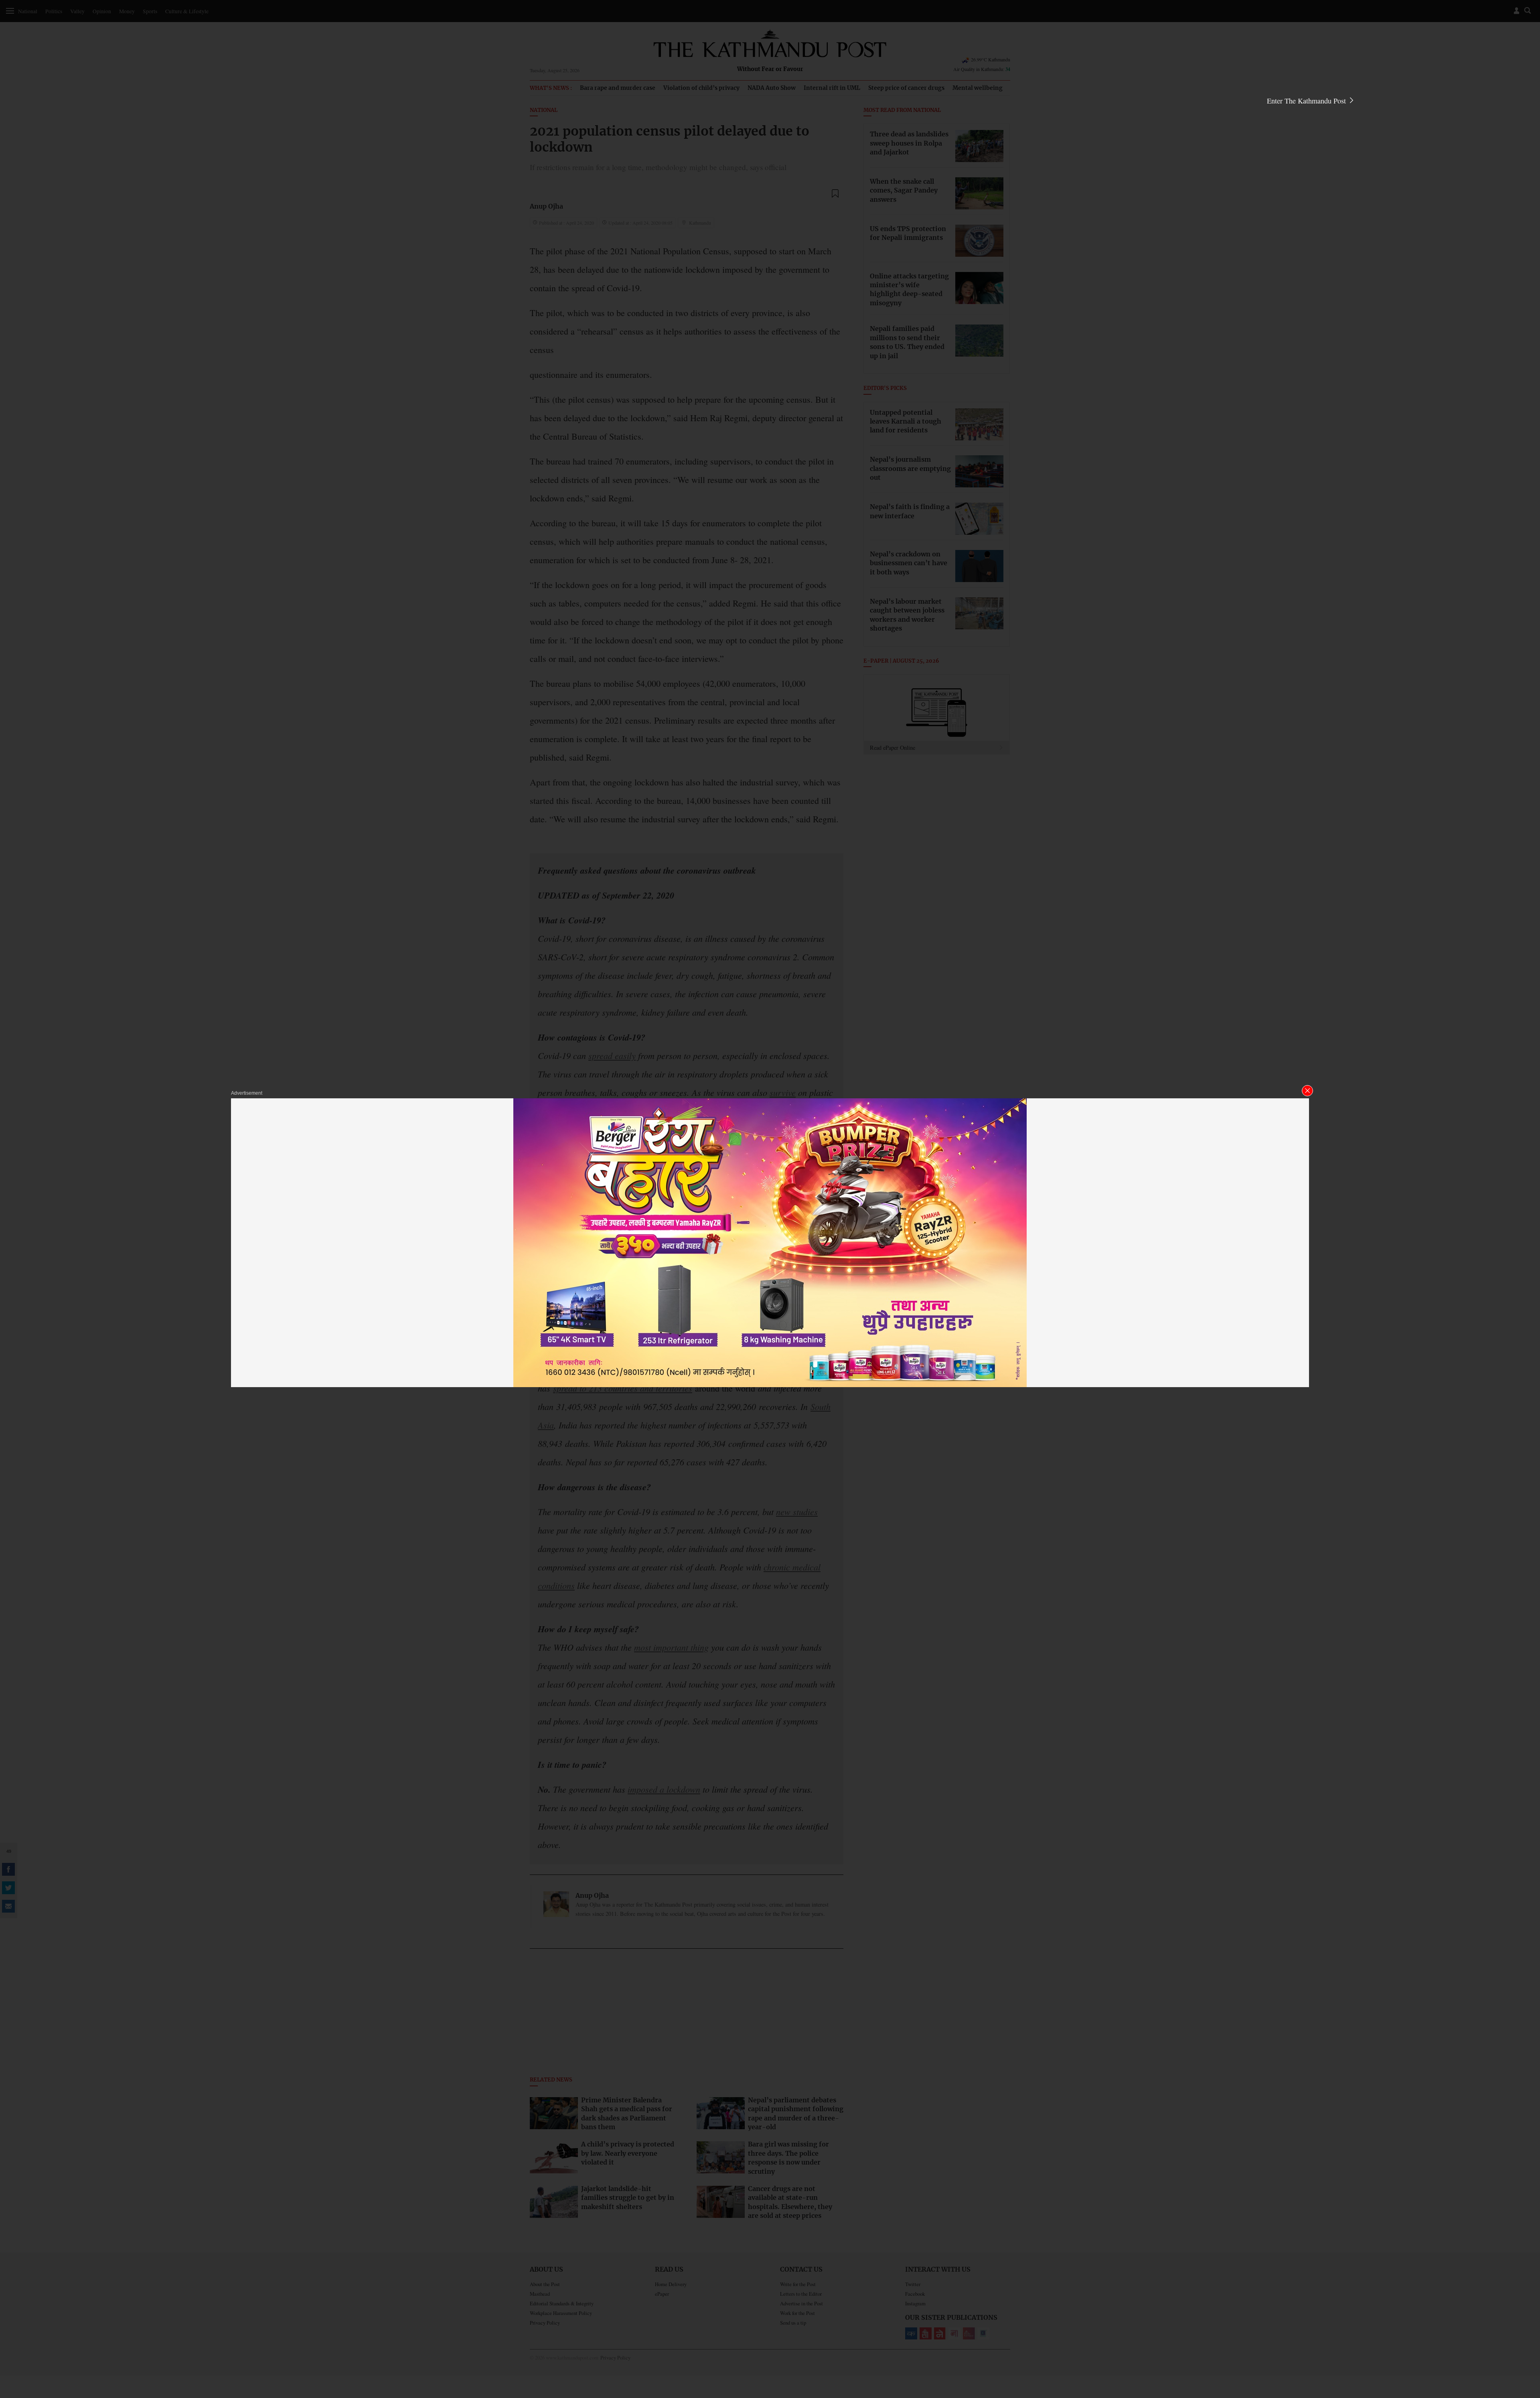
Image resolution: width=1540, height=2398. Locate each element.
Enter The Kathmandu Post (1307, 101)
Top (1524, 2336)
